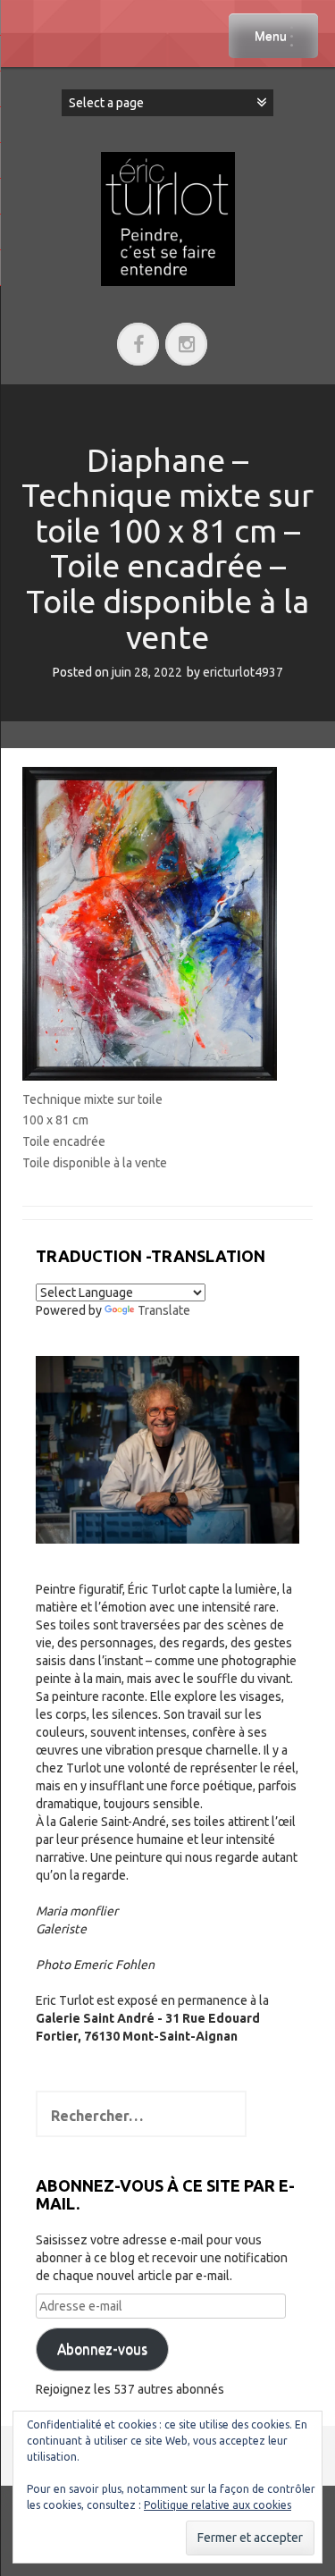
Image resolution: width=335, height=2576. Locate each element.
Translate (164, 1310)
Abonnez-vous (102, 2349)
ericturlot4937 (243, 672)
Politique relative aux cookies (218, 2505)
